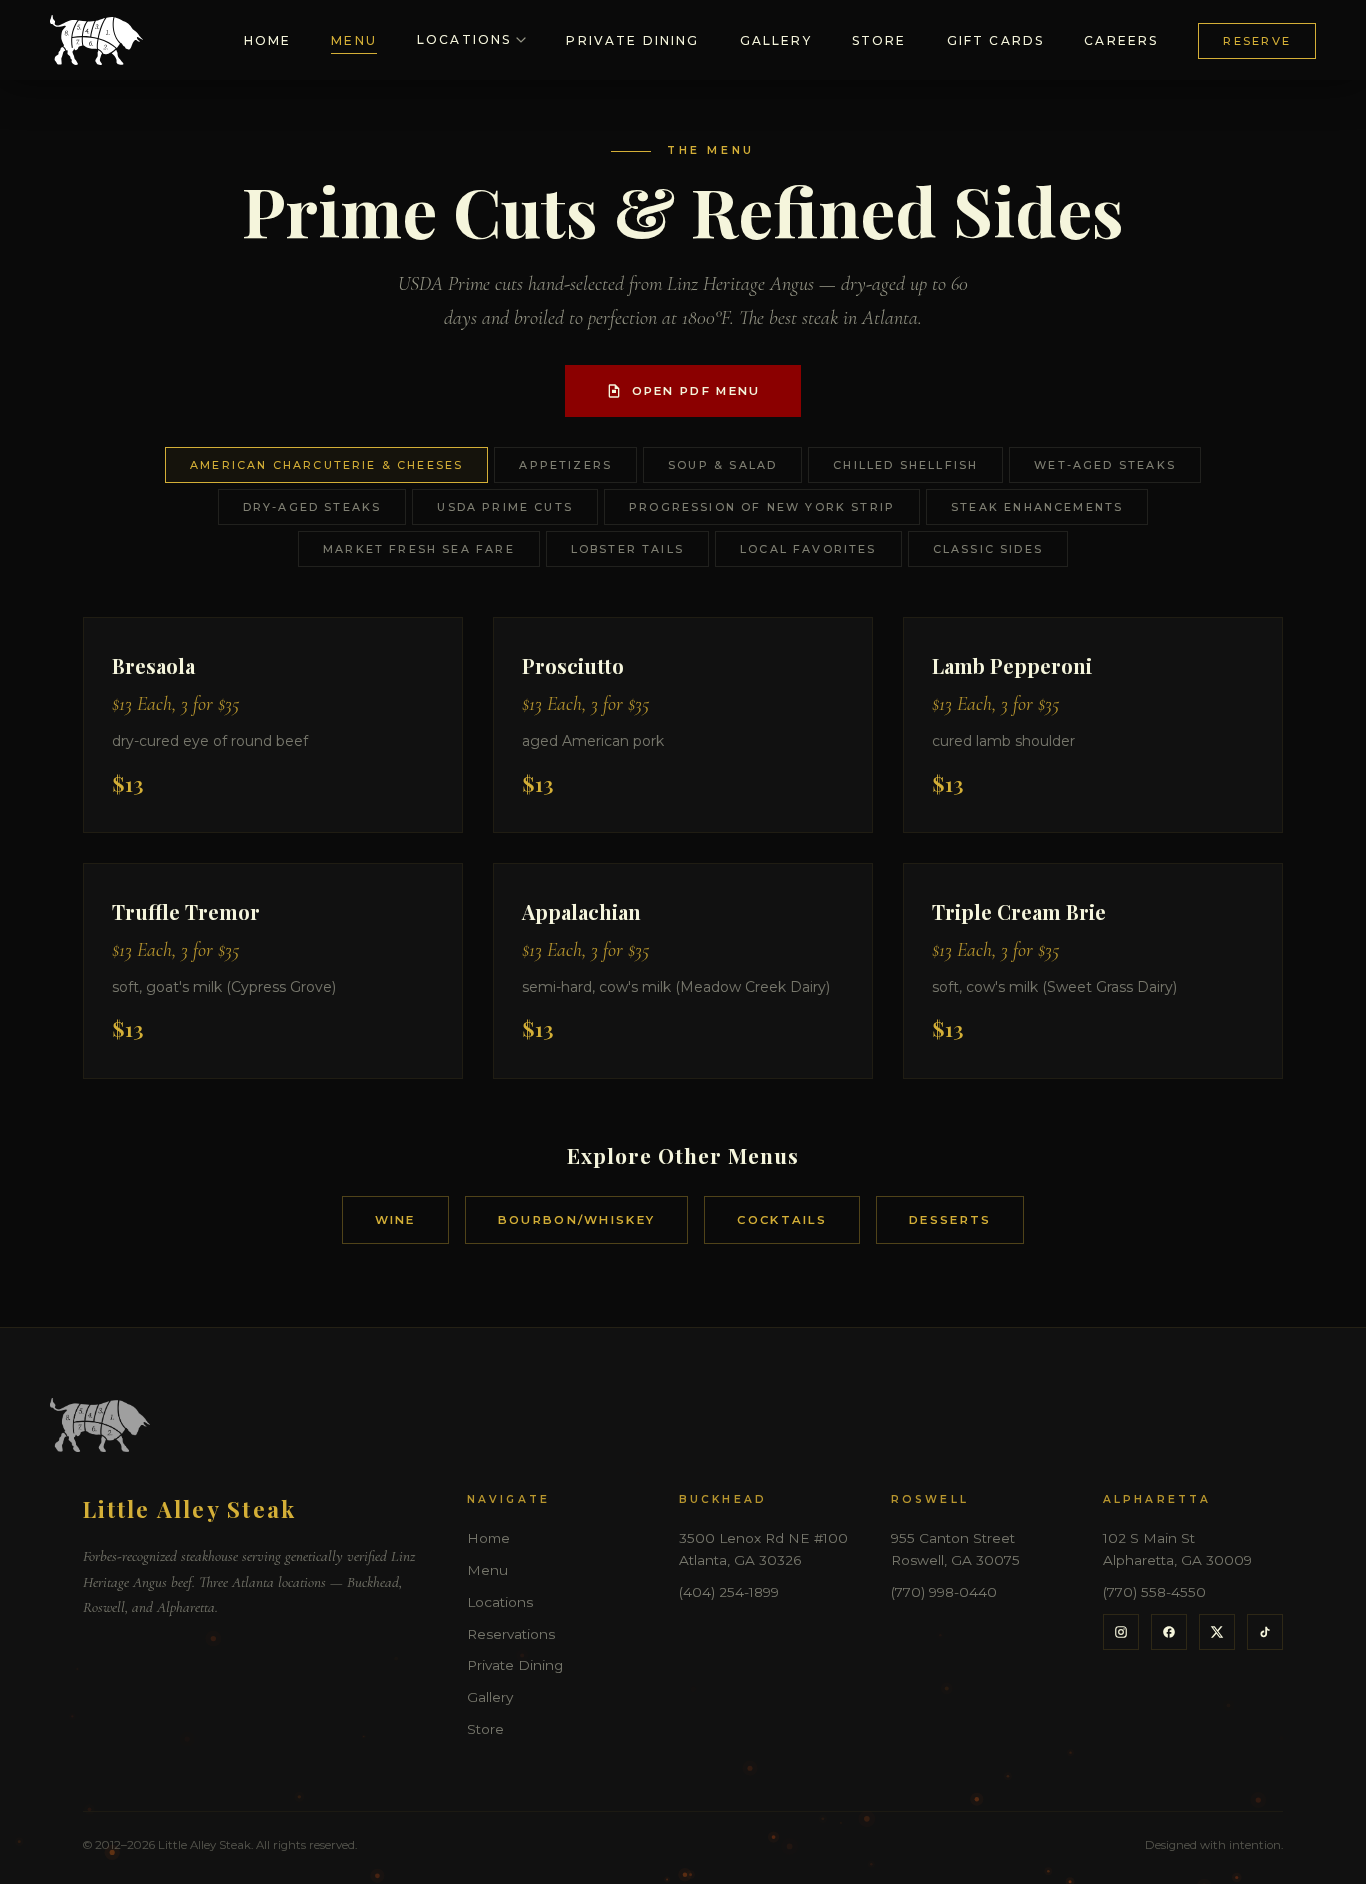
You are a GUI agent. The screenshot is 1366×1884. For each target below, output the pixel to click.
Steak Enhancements (1037, 507)
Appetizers (565, 465)
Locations (464, 39)
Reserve (1257, 41)
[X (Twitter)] (1217, 1632)
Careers (1121, 40)
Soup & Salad (722, 465)
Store (879, 40)
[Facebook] (1169, 1632)
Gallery (776, 40)
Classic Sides (988, 549)
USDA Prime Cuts (505, 507)
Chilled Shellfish (905, 465)
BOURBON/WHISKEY (577, 1220)
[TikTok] (1265, 1632)
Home (268, 40)
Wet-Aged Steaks (1105, 465)
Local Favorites (808, 549)
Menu (354, 40)
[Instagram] (1121, 1632)
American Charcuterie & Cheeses (326, 465)
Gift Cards (996, 40)
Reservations (511, 1634)
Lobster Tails (627, 549)
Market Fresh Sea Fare (419, 549)
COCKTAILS (782, 1220)
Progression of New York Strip (762, 507)
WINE (395, 1220)
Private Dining (632, 40)
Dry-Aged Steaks (312, 507)
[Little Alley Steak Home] (96, 40)
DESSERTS (950, 1220)
